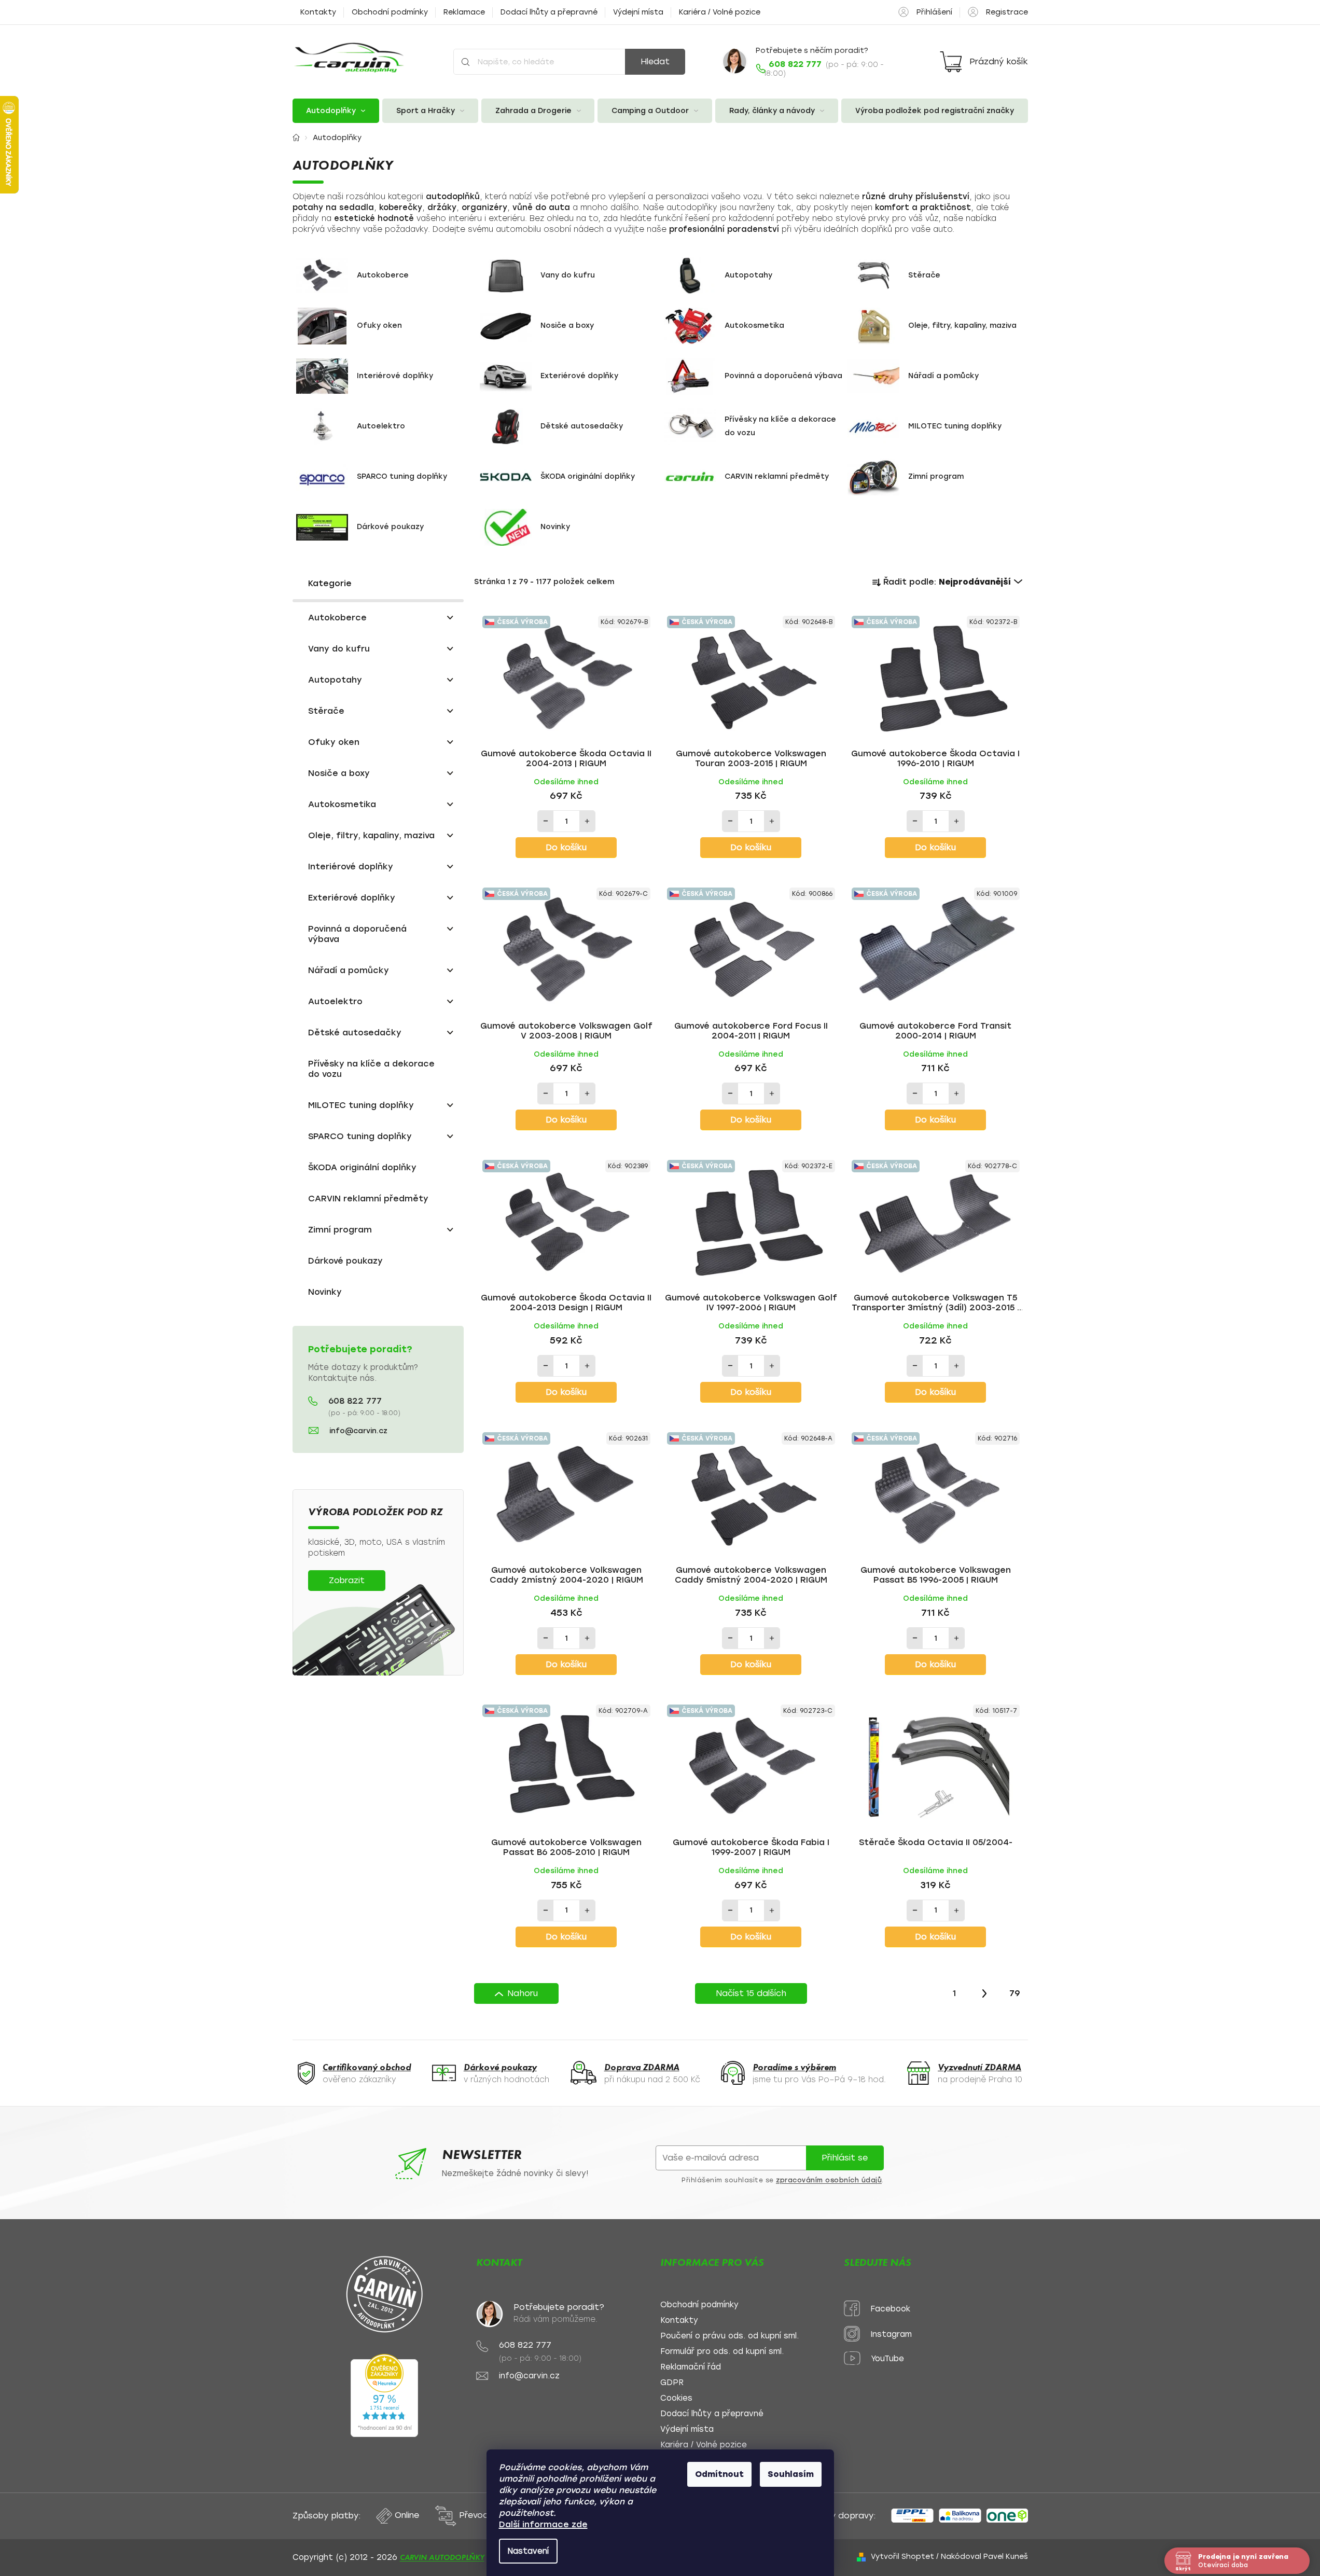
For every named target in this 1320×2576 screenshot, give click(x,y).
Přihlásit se (845, 2158)
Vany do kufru (339, 649)
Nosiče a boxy (339, 773)
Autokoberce (337, 618)
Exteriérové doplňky (352, 898)
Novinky (325, 1292)
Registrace (1007, 12)
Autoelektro (335, 1001)
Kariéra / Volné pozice (720, 12)
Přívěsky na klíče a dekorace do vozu (371, 1069)
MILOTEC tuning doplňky (361, 1105)
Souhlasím (791, 2474)
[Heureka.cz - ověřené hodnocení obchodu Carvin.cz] (384, 2395)
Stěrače (326, 711)
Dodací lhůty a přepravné (549, 12)
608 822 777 (355, 1401)
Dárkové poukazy (345, 1261)
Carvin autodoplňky (442, 2557)
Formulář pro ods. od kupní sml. (722, 2352)
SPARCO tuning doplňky (360, 1136)
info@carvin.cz (358, 1431)
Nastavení (528, 2551)
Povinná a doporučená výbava (357, 934)
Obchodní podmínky (390, 12)
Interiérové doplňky (351, 867)
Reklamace (464, 12)
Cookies (676, 2398)
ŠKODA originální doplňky (362, 1167)
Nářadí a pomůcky (349, 970)
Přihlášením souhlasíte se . (783, 2180)
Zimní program (340, 1230)
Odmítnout (719, 2474)
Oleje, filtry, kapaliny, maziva (371, 835)
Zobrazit (347, 1580)
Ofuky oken (334, 742)
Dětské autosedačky (355, 1033)
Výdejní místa (638, 12)
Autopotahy (335, 680)
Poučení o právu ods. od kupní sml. (730, 2336)
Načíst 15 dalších (751, 1993)
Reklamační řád (691, 2367)
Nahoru (523, 1993)
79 (1015, 1993)
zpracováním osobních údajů (829, 2180)
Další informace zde (543, 2524)
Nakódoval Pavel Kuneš (984, 2557)
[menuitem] (336, 111)
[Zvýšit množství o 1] (587, 821)
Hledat (655, 61)
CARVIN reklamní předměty (368, 1199)
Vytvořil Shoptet (902, 2557)
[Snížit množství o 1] (546, 821)
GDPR (672, 2383)
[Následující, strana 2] (984, 1993)
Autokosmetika (342, 804)
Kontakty (318, 12)
